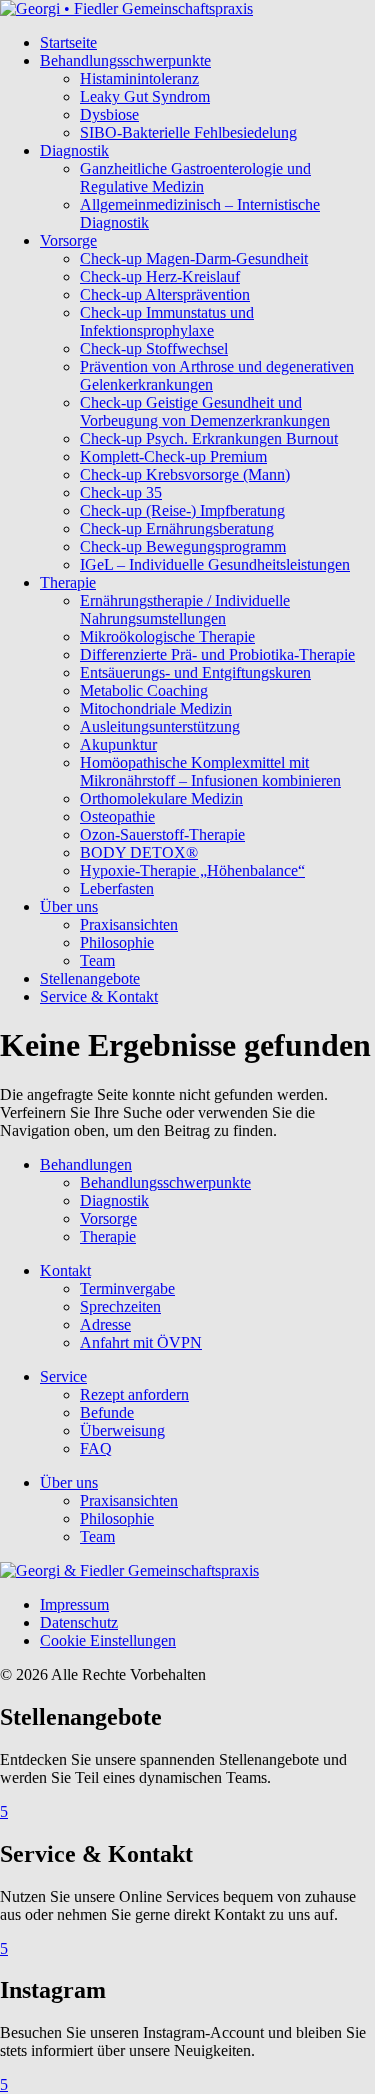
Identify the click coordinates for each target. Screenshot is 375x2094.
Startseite (68, 42)
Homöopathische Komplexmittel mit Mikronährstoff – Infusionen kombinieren (210, 771)
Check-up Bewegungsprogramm (183, 546)
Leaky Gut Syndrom (145, 96)
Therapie (68, 582)
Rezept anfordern (134, 1394)
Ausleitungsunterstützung (160, 726)
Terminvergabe (127, 1288)
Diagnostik (74, 150)
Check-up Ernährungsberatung (177, 528)
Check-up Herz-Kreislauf (160, 276)
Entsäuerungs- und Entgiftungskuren (195, 672)
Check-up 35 (121, 492)
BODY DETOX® (139, 852)
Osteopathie (117, 816)
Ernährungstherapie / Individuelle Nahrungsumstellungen (185, 609)
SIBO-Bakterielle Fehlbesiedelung (188, 132)
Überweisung (122, 1430)
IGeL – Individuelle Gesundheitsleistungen (215, 564)
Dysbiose (109, 114)
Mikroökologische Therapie (167, 636)
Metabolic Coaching (144, 690)
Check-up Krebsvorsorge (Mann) (185, 474)
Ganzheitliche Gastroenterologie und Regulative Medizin (195, 177)
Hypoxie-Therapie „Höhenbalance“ (192, 870)
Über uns (69, 906)
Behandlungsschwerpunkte (125, 60)
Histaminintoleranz (139, 78)
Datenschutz (79, 1622)
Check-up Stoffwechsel (154, 348)
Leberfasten (117, 888)
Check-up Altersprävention (165, 294)
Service (63, 1376)
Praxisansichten (129, 924)
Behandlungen (86, 1164)
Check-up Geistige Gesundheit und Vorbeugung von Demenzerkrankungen (205, 411)
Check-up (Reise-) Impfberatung (182, 510)
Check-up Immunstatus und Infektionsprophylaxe (167, 321)
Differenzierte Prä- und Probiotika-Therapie (217, 654)
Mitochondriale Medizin (156, 708)
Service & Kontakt (99, 996)
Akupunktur (118, 744)
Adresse (105, 1324)
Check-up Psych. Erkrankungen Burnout (209, 438)
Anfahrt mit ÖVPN (141, 1342)
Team (97, 960)
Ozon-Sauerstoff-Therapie (162, 834)
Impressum (74, 1604)
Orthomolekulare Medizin (161, 798)
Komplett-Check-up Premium (173, 456)
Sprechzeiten (120, 1306)
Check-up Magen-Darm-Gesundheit (194, 258)
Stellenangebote (90, 978)
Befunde (107, 1412)
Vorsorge (68, 240)
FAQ (96, 1448)
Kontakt (65, 1270)
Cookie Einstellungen (108, 1640)
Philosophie (117, 942)
